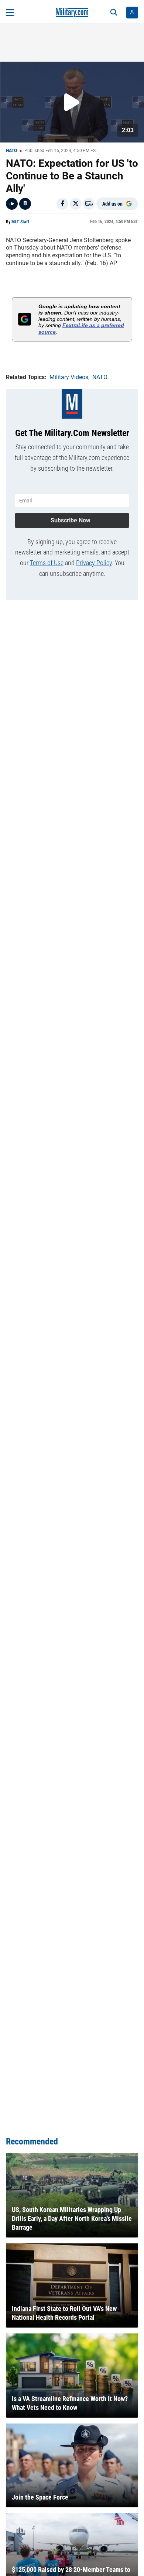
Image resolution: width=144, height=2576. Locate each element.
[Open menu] (10, 13)
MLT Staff (20, 222)
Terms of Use (47, 563)
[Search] (114, 13)
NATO (11, 151)
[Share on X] (76, 204)
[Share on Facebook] (62, 204)
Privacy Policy (94, 563)
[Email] (89, 204)
